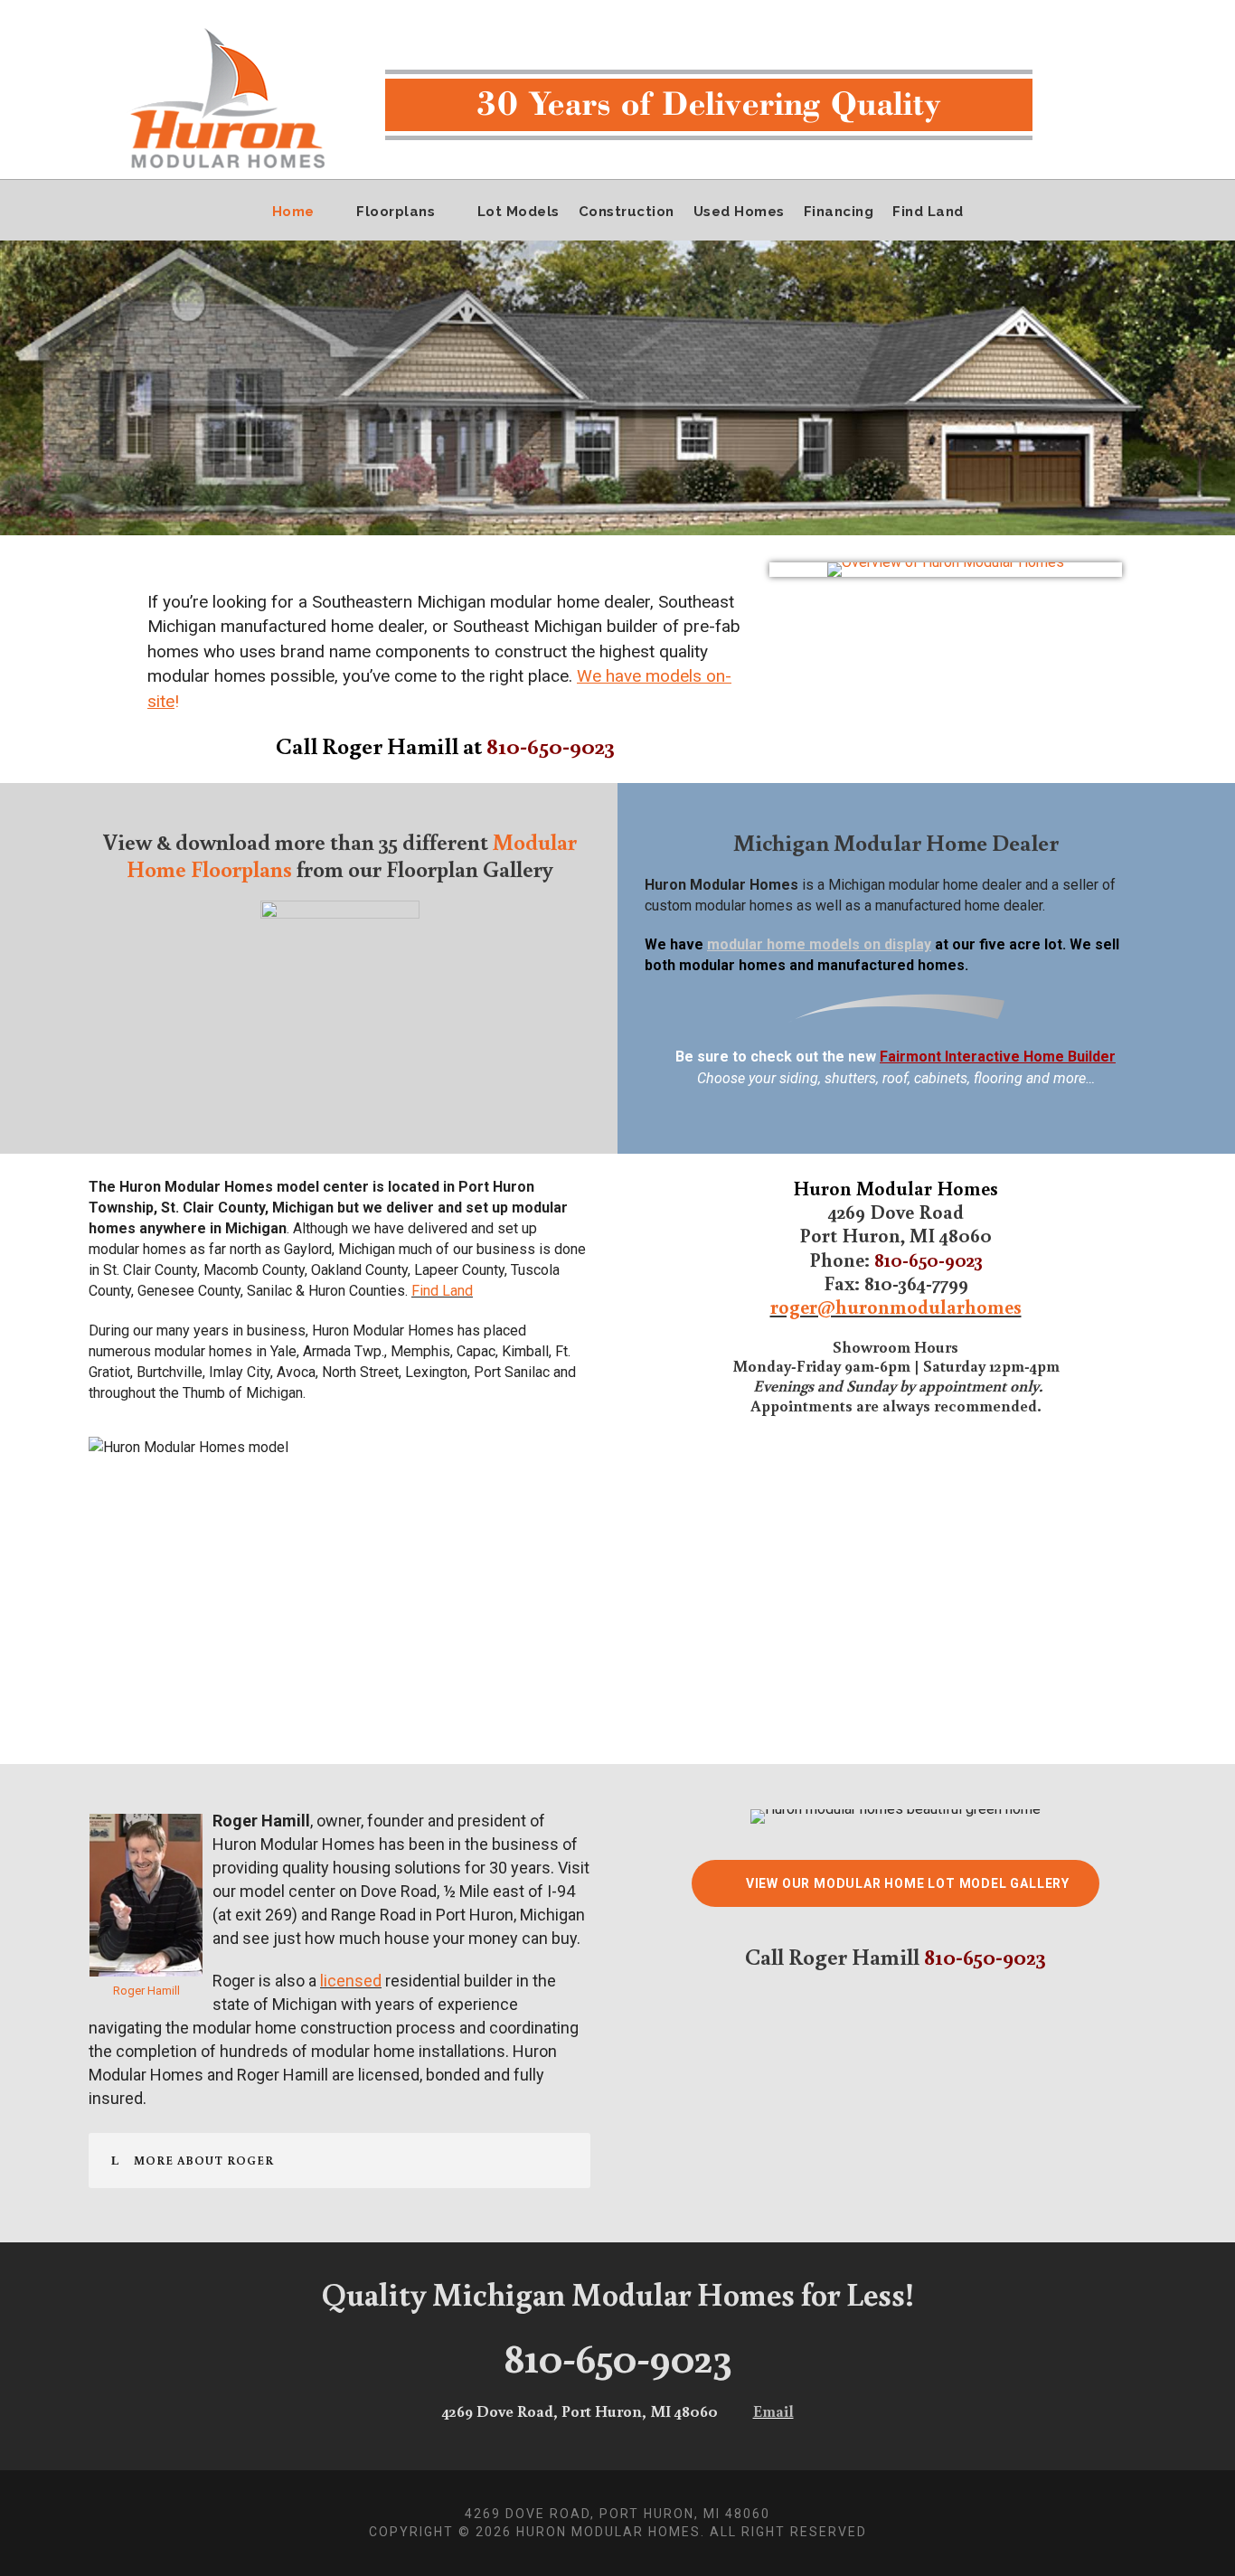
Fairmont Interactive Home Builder (998, 1057)
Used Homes (739, 212)
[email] (1088, 12)
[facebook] (1123, 12)
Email (773, 2411)
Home (293, 212)
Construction (627, 212)
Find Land (928, 212)
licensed (351, 1981)
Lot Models (519, 212)
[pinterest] (1158, 12)
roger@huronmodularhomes (896, 1306)
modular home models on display (819, 944)
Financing (839, 212)
